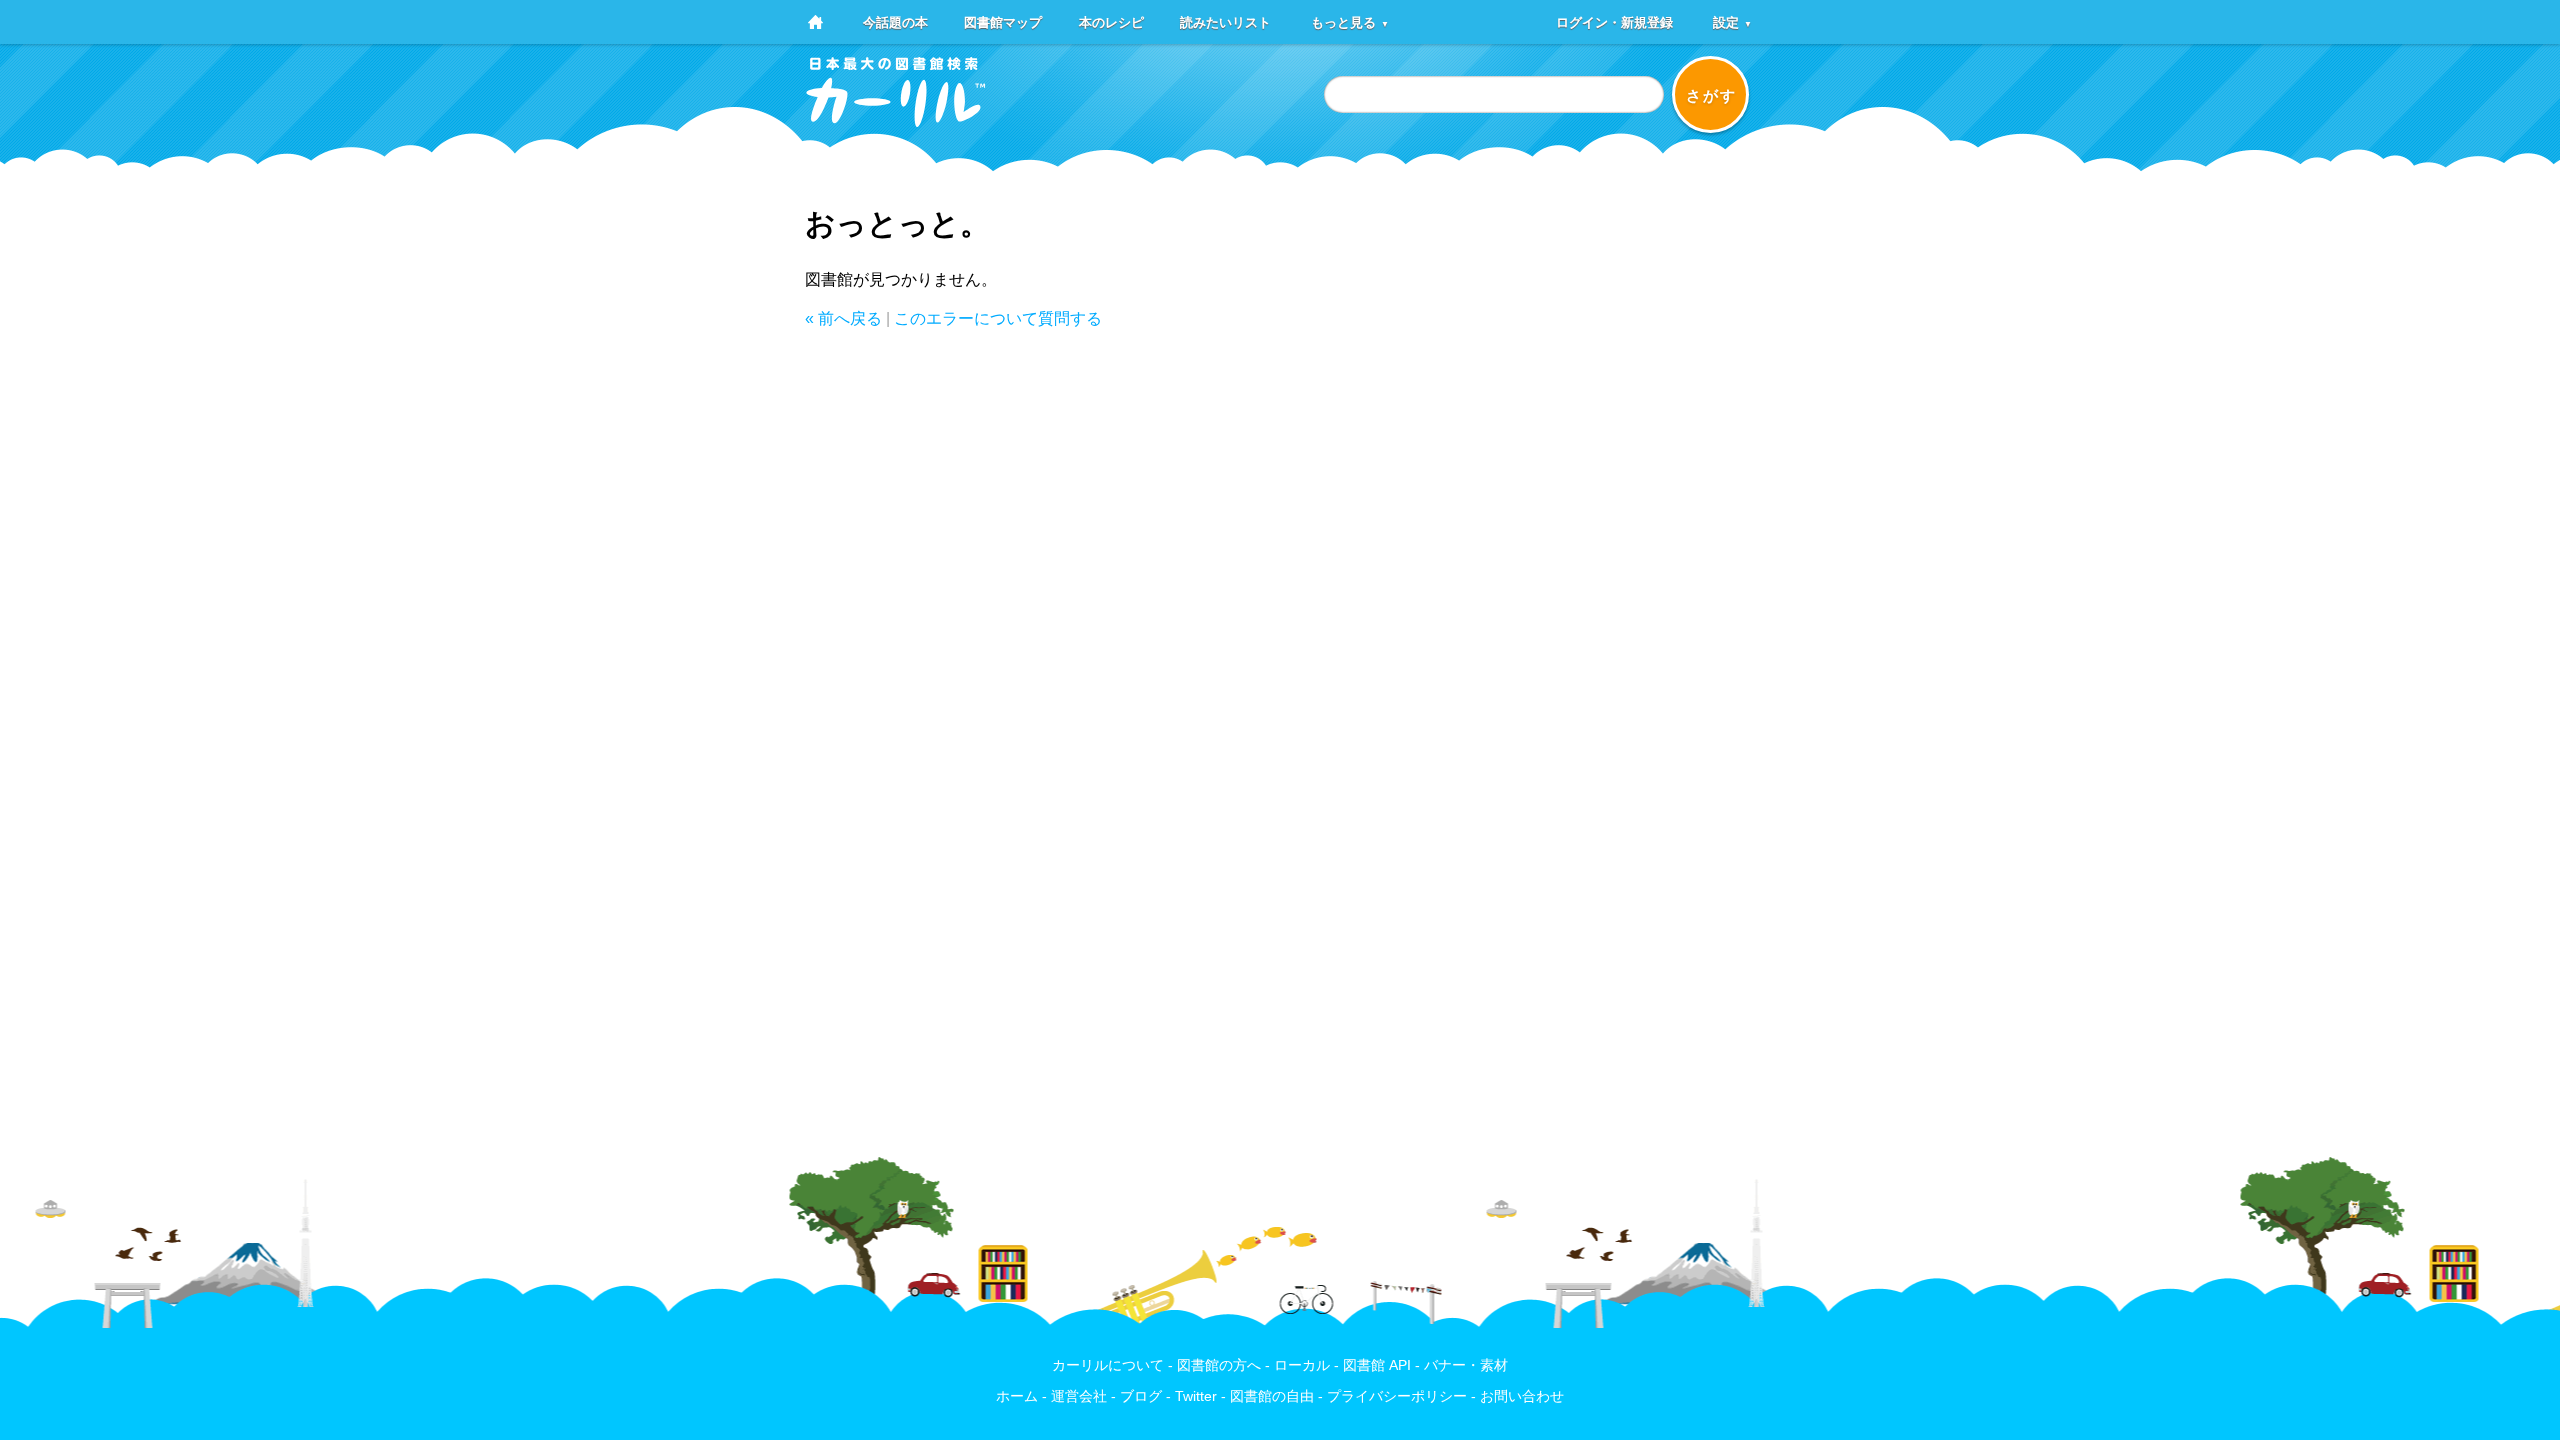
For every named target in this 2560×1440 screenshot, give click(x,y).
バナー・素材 (1466, 1365)
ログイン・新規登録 (1614, 21)
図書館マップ (1003, 21)
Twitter (1196, 1396)
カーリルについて (1108, 1365)
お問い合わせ (1522, 1396)
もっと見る (1350, 21)
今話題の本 (895, 21)
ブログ (1141, 1396)
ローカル (1302, 1365)
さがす (1711, 95)
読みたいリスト (1225, 21)
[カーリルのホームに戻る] (896, 120)
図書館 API (1377, 1365)
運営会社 (1079, 1396)
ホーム (1017, 1396)
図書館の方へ (1219, 1365)
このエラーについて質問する (998, 318)
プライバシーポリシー (1397, 1396)
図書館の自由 (1272, 1396)
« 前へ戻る (843, 318)
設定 (1732, 21)
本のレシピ (1111, 21)
